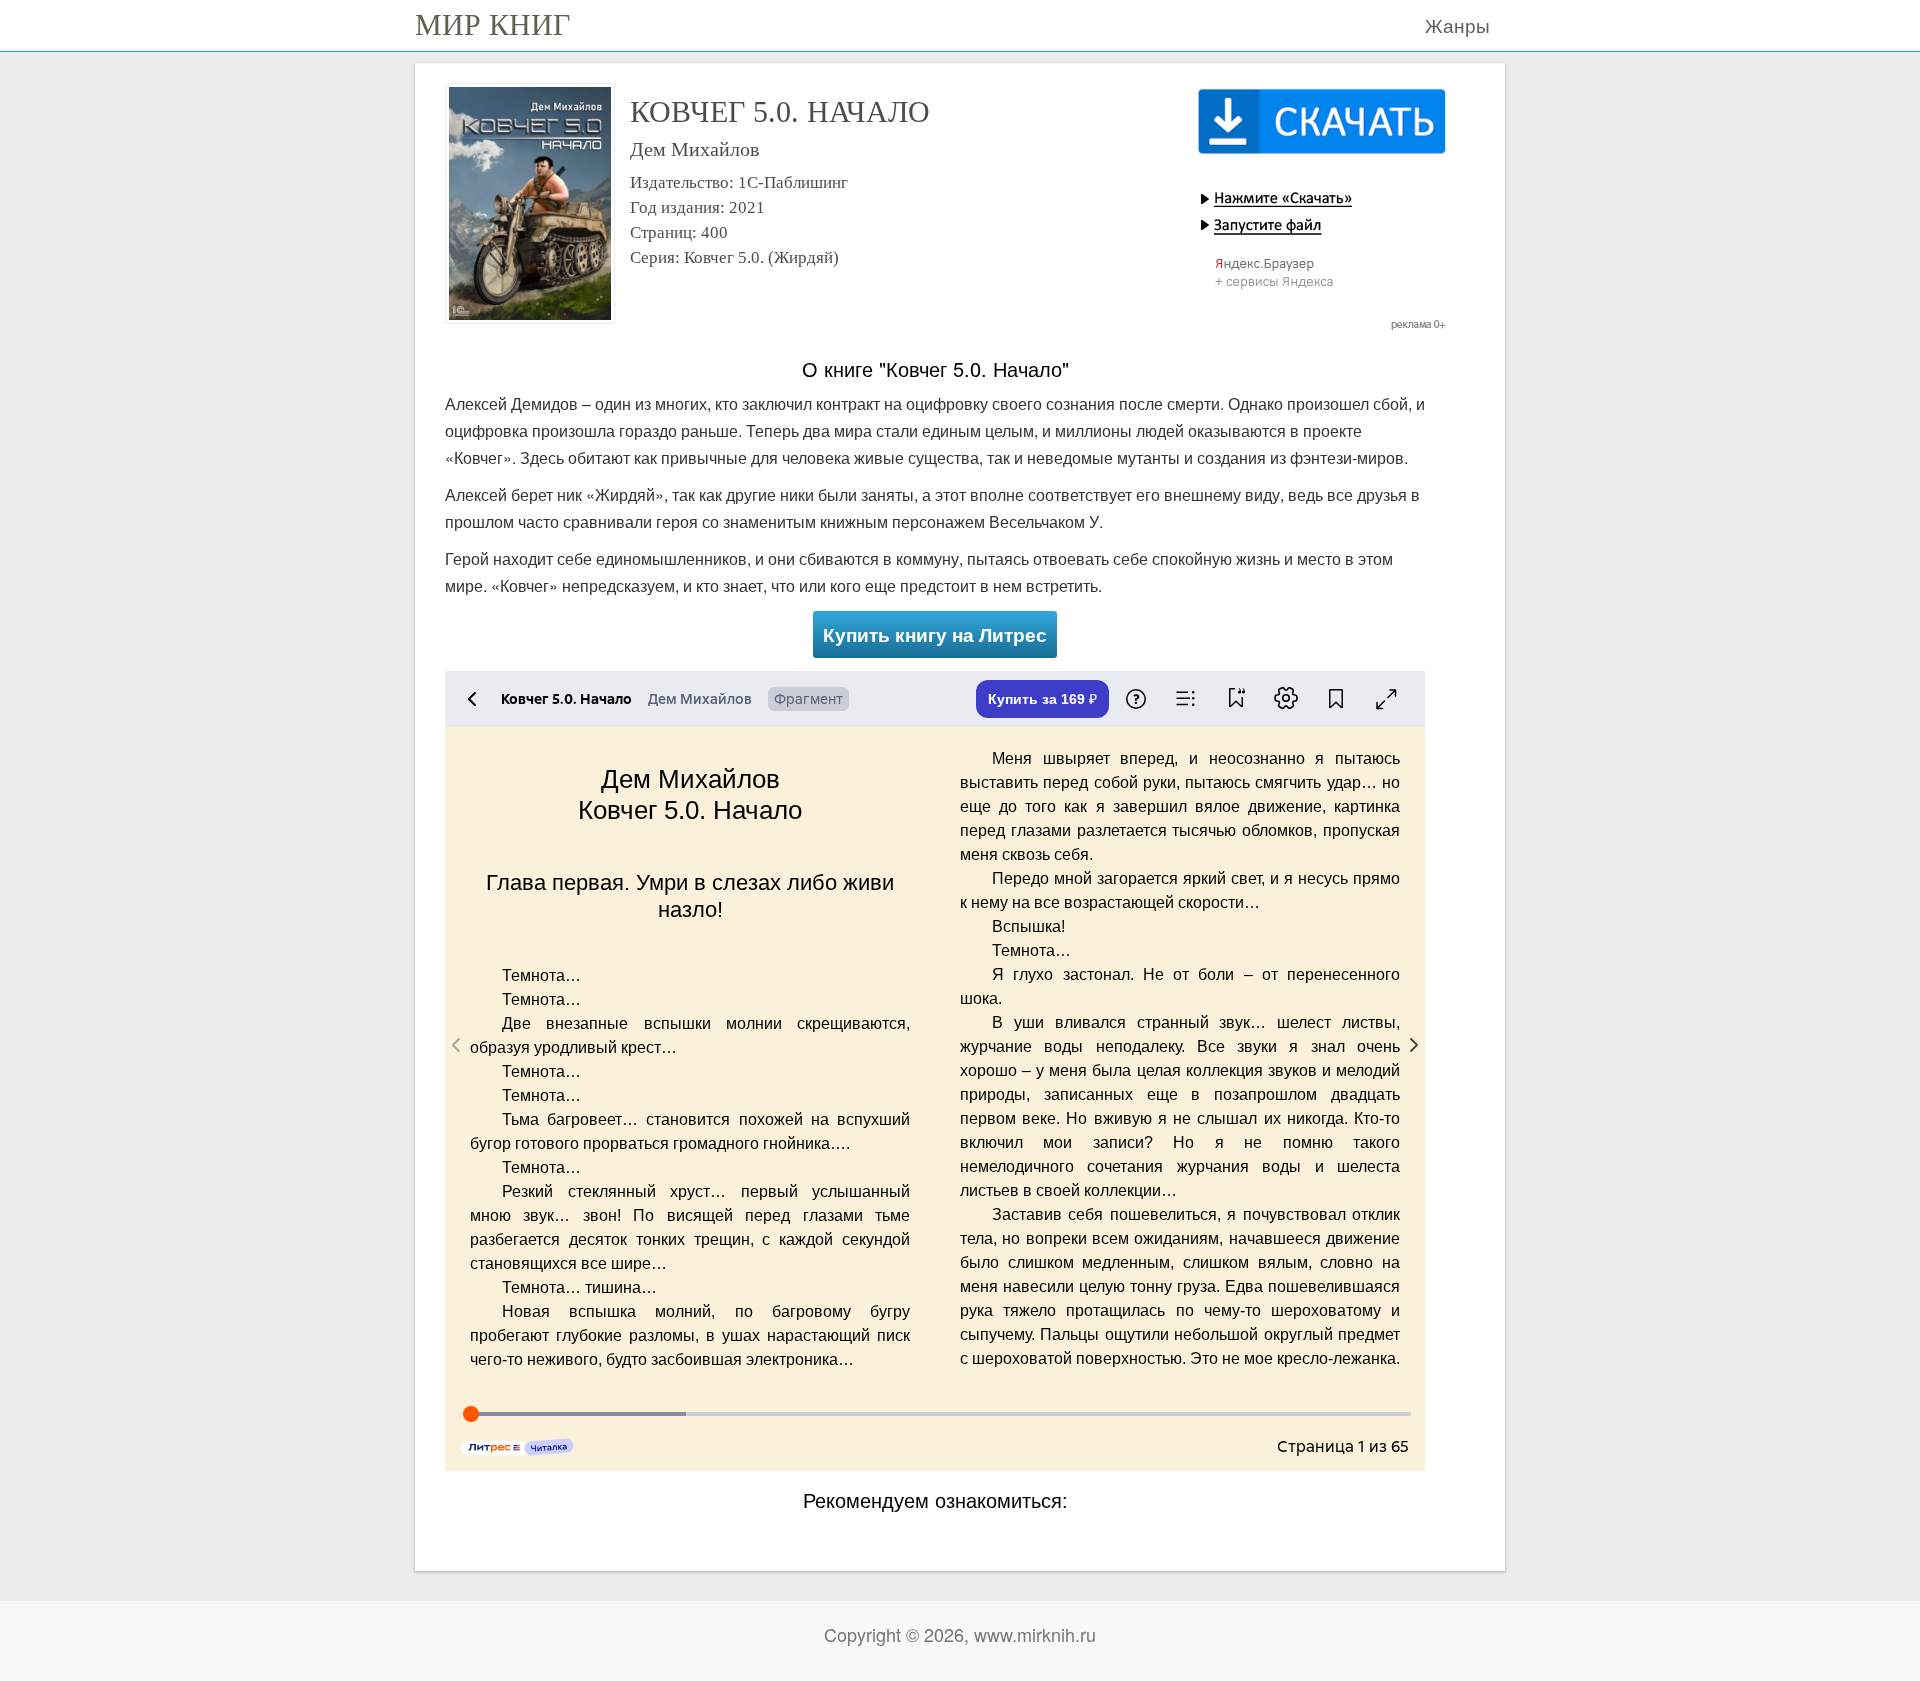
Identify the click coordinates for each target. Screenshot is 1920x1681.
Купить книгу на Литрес (935, 634)
